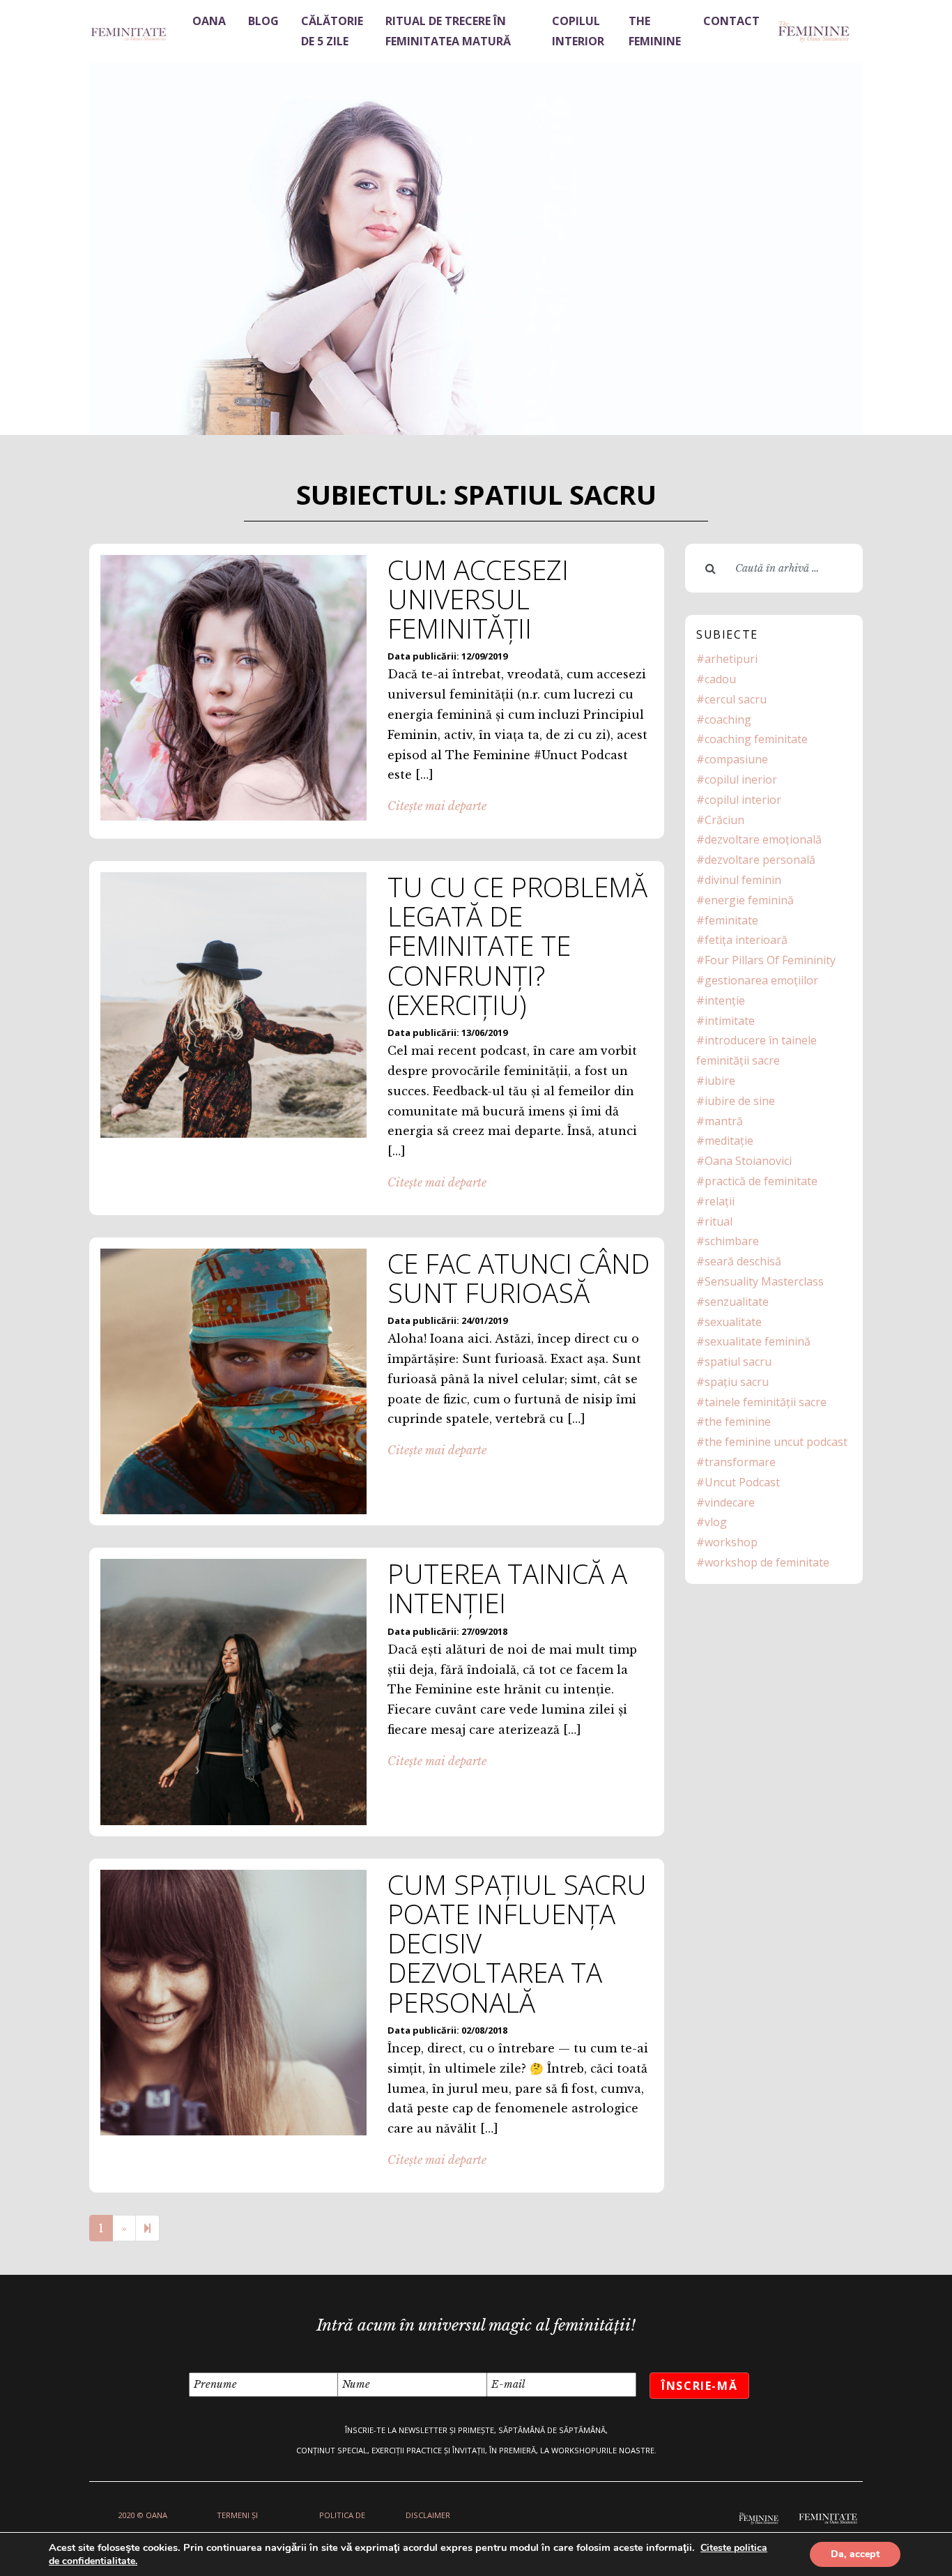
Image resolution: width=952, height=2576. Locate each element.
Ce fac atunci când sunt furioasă (519, 1278)
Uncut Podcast (742, 1482)
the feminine (738, 1422)
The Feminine (655, 31)
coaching (728, 719)
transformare (740, 1462)
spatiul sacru (738, 1362)
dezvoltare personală (760, 860)
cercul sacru (736, 699)
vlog (716, 1522)
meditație (729, 1141)
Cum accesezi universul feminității (478, 599)
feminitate (731, 920)
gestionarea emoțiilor (761, 980)
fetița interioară (746, 940)
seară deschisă (743, 1261)
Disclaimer (428, 2515)
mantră (724, 1121)
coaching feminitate (756, 739)
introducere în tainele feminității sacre (757, 1050)
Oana (209, 21)
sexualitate (733, 1322)
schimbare (732, 1241)
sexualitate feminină (758, 1341)
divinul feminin (743, 880)
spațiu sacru (737, 1382)
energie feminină (749, 900)
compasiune (736, 759)
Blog (263, 21)
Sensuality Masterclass (764, 1281)
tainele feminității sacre (766, 1402)
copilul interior (743, 800)
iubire (720, 1081)
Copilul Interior (578, 31)
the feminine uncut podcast (776, 1442)
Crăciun (724, 820)
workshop (731, 1542)
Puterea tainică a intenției (507, 1588)
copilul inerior (741, 779)
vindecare (730, 1502)
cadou (720, 679)
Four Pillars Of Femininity (770, 960)
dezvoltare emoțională (763, 839)
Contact (731, 21)
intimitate (730, 1021)
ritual (719, 1221)
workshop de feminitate (767, 1562)
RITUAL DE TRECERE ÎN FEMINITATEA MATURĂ (448, 31)
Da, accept (855, 2554)
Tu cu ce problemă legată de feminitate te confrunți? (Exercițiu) (517, 946)
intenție (725, 1000)
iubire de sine (740, 1101)
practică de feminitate (761, 1181)
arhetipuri (731, 659)
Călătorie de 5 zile (332, 31)
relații (720, 1201)
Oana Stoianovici (748, 1161)
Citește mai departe (437, 806)
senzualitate (737, 1302)
